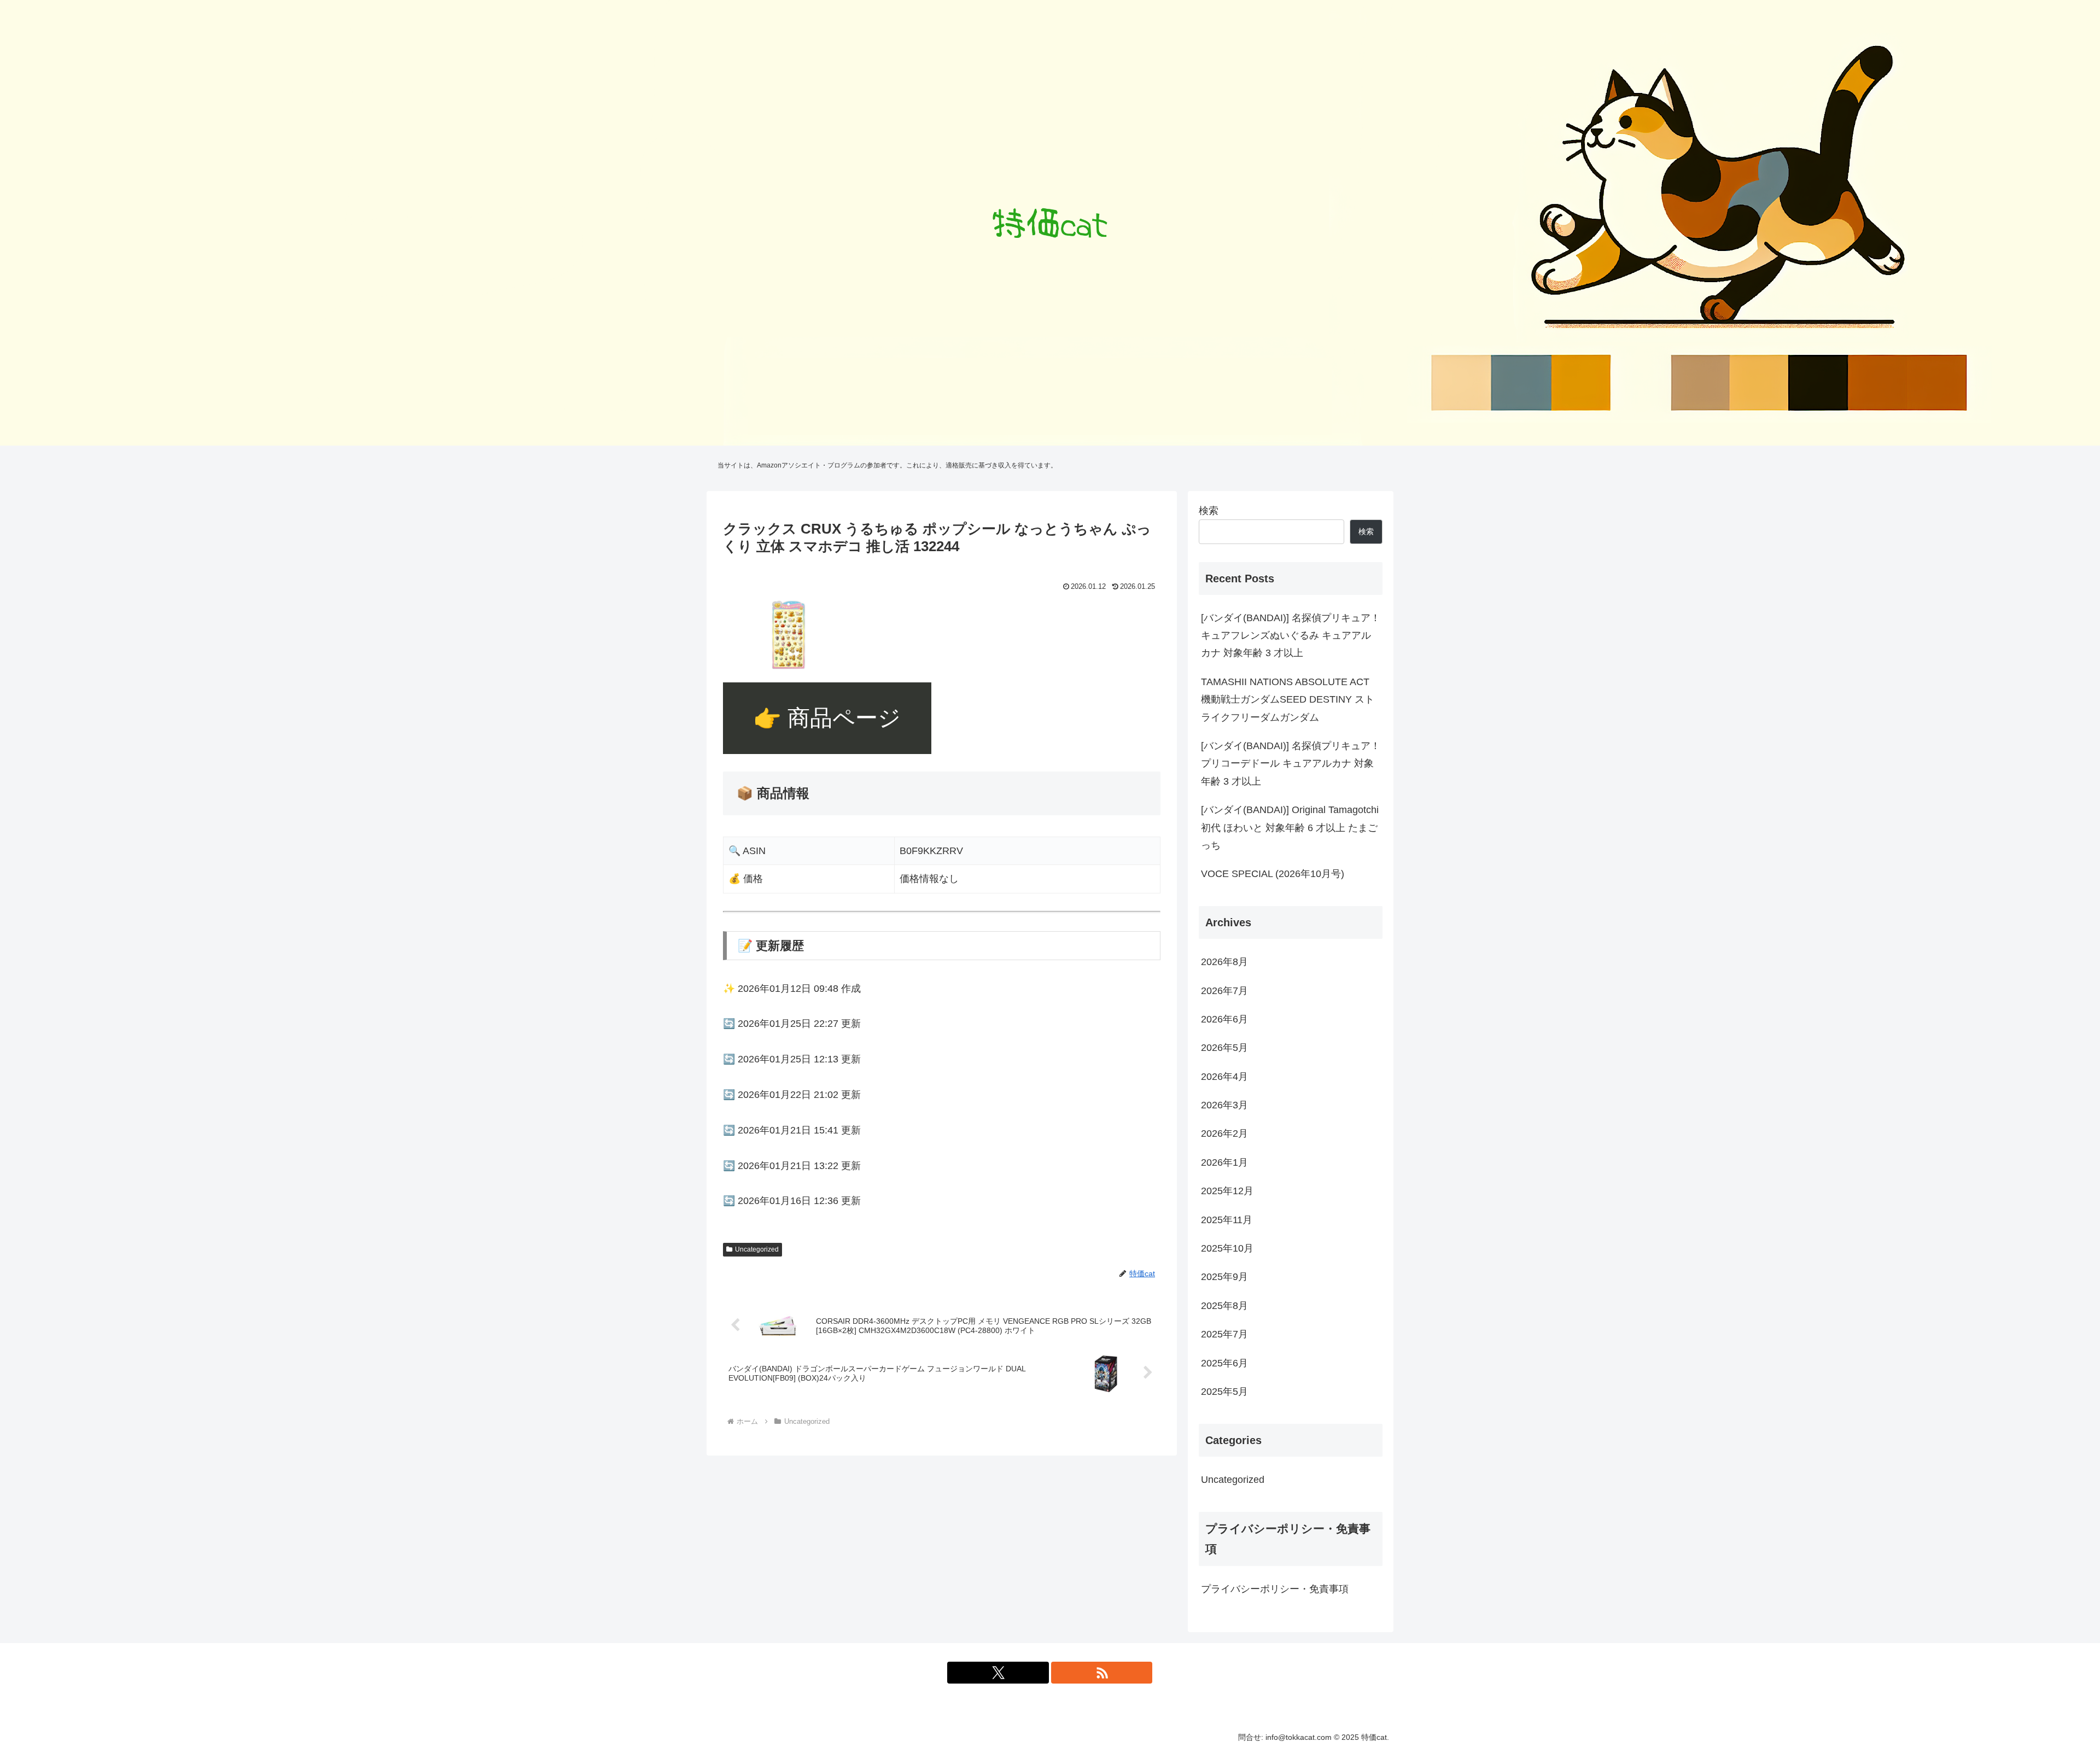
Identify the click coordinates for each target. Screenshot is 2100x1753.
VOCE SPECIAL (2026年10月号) (1273, 874)
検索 (1209, 511)
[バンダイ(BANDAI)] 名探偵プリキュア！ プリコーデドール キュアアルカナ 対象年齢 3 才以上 (1291, 764)
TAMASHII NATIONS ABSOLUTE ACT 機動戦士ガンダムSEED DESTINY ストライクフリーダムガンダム (1288, 700)
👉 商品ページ (827, 718)
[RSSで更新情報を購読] (1102, 1673)
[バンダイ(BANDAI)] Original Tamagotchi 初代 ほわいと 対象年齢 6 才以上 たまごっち (1290, 828)
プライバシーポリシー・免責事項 (1275, 1589)
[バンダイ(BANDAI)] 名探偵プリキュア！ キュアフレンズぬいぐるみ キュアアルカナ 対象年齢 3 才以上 (1291, 636)
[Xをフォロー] (998, 1673)
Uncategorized (757, 1249)
